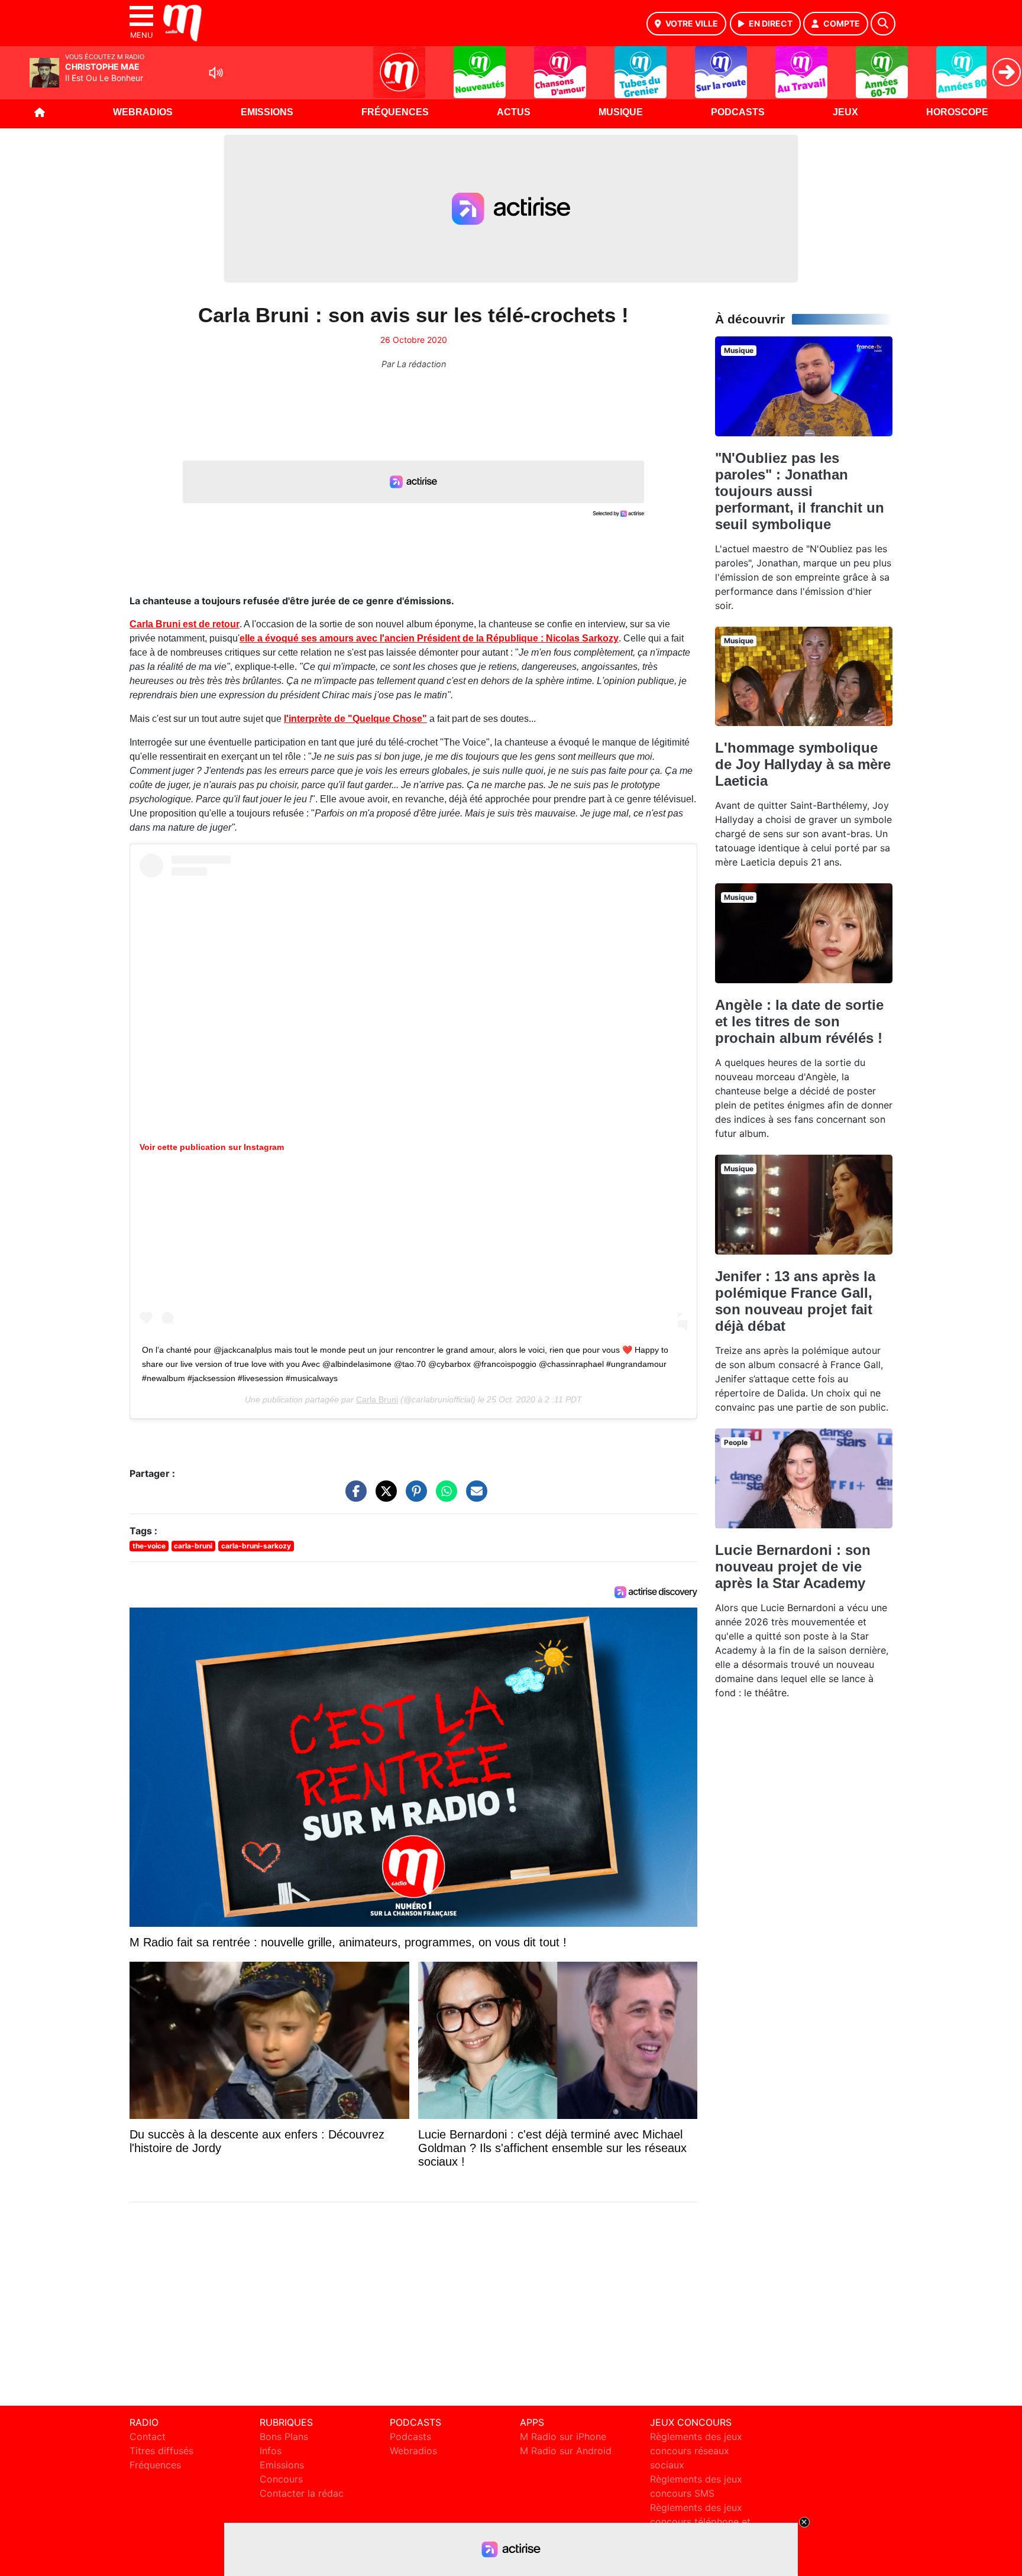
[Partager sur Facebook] (353, 1497)
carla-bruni (193, 1546)
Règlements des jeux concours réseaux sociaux (696, 2451)
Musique (621, 112)
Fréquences (395, 112)
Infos (271, 2451)
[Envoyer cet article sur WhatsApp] (444, 1497)
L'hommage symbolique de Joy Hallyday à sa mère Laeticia (803, 764)
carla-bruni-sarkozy (256, 1546)
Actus (514, 112)
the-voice (149, 1546)
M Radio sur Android (566, 2451)
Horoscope (957, 112)
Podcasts (738, 112)
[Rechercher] (883, 24)
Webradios (143, 112)
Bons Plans (284, 2436)
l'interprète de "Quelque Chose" (355, 719)
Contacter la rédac (302, 2493)
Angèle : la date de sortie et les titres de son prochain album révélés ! (799, 1021)
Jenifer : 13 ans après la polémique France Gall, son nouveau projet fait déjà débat (795, 1301)
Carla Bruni (377, 1399)
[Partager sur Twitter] (383, 1497)
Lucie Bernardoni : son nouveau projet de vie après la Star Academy (793, 1566)
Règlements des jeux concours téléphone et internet (700, 2522)
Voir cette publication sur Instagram (212, 1147)
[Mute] (216, 73)
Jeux (845, 112)
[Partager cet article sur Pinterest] (413, 1497)
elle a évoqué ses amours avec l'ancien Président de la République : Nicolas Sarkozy (429, 638)
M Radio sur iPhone (563, 2436)
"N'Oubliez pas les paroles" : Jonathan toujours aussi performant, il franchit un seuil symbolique (800, 491)
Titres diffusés (161, 2451)
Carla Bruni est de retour (185, 624)
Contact (148, 2436)
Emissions (267, 112)
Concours (281, 2479)
